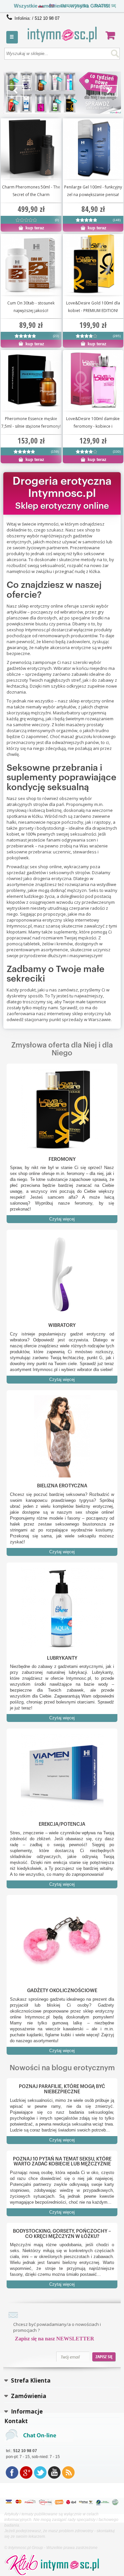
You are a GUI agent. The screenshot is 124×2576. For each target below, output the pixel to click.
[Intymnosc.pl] (62, 34)
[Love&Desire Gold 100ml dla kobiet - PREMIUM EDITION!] (86, 337)
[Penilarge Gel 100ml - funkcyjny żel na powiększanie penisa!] (86, 221)
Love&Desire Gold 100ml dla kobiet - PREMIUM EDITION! (93, 307)
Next (109, 91)
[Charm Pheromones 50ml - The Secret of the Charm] (26, 221)
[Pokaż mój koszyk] (113, 35)
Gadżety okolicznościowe (62, 1991)
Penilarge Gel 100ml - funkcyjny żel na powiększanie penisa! (93, 191)
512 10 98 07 (47, 18)
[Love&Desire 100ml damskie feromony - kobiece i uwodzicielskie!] (93, 380)
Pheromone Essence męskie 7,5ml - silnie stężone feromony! (31, 422)
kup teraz (34, 228)
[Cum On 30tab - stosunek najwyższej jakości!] (25, 337)
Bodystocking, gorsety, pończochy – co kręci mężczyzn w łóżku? (62, 2234)
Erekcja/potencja (62, 1824)
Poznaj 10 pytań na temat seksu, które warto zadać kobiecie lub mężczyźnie (62, 2162)
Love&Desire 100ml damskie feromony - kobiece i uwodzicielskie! (93, 423)
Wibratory (62, 1325)
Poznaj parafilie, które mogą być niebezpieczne (62, 2089)
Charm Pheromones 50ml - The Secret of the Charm (31, 191)
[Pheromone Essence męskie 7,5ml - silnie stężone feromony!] (24, 453)
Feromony (62, 1159)
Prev (16, 91)
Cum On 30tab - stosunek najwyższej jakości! (31, 307)
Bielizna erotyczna (62, 1486)
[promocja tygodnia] (62, 93)
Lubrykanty (62, 1658)
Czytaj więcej (62, 1219)
